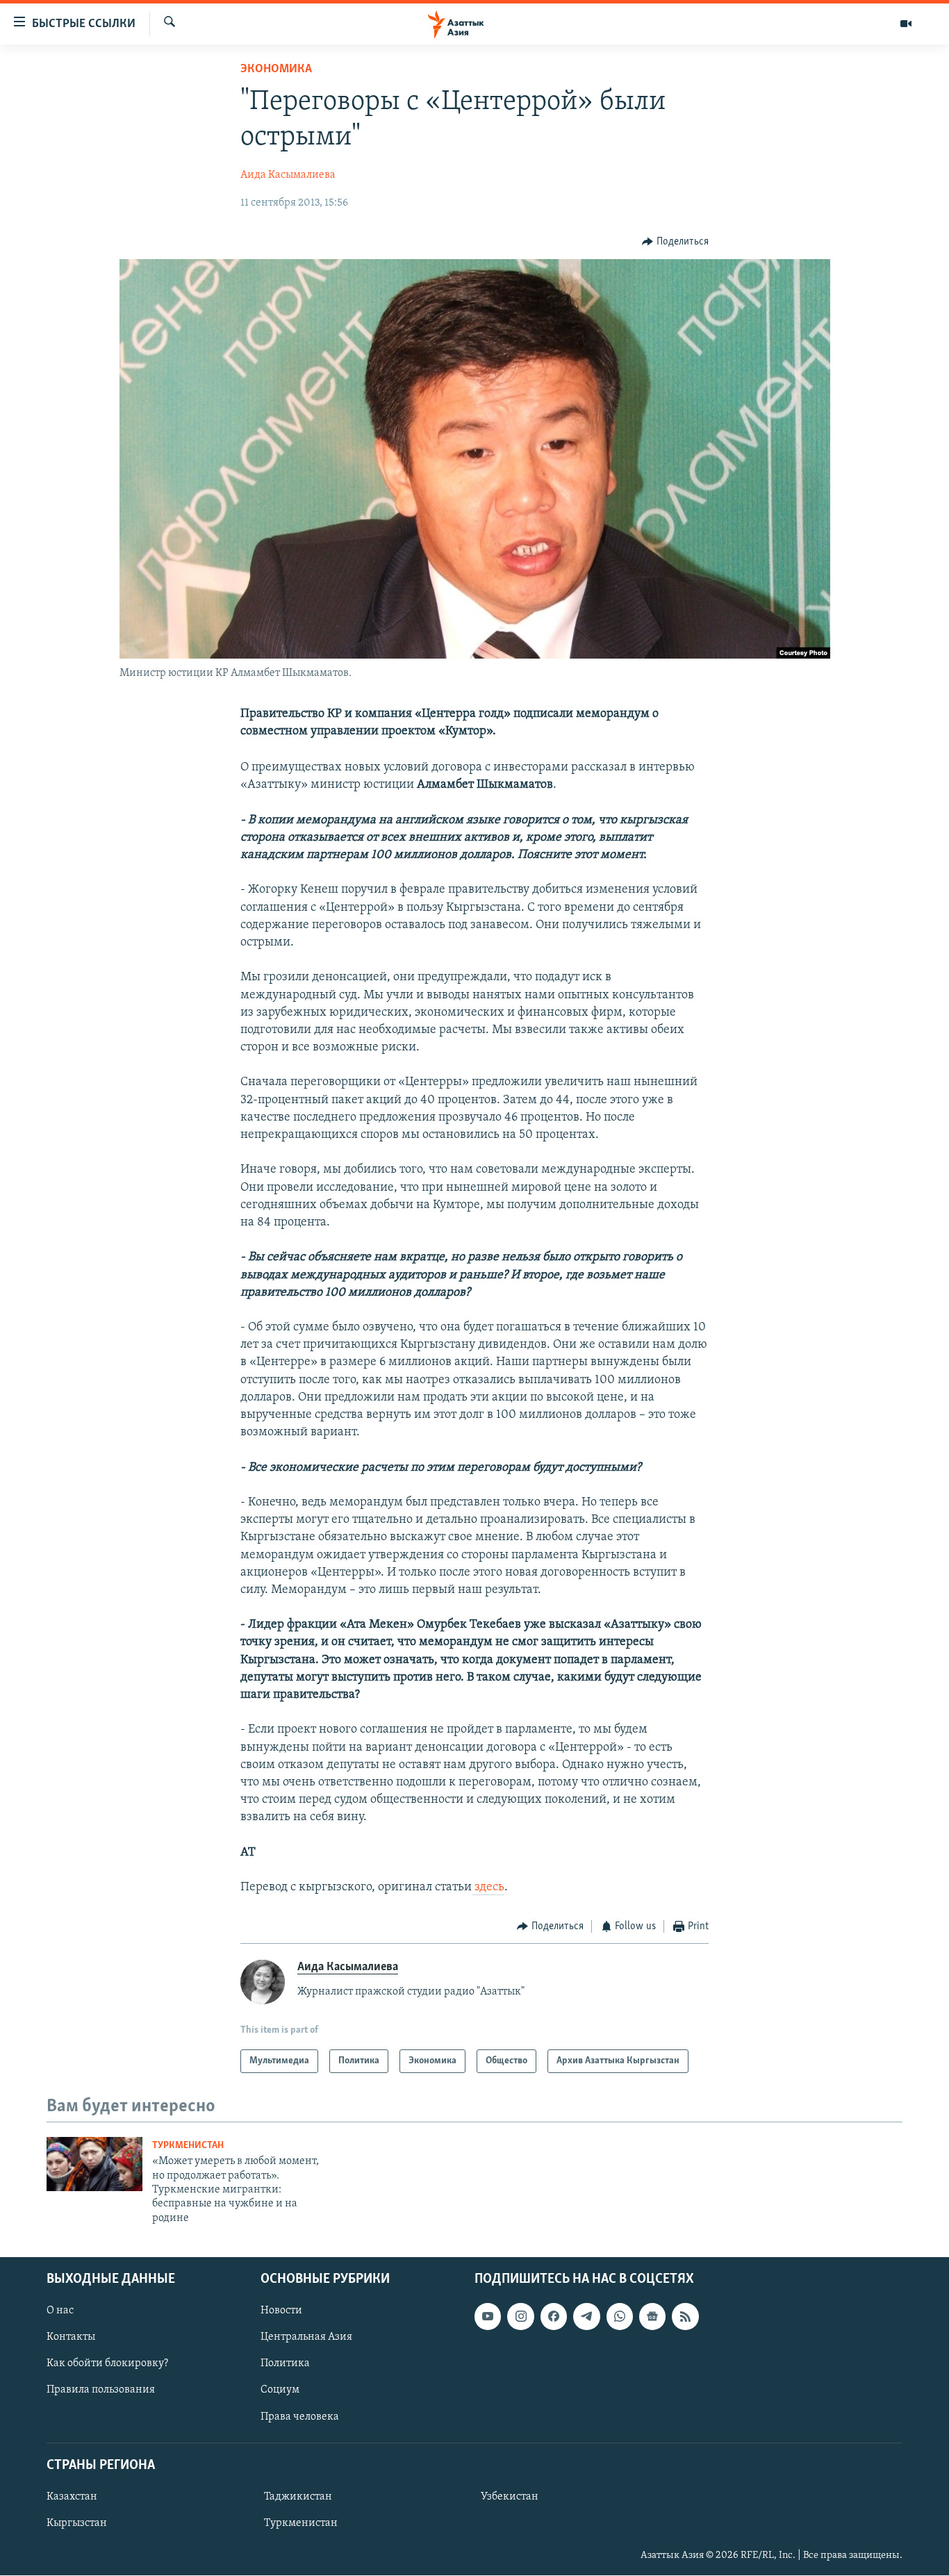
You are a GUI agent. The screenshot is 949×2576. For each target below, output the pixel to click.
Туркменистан (188, 2146)
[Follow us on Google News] (652, 2316)
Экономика (276, 69)
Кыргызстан (77, 2523)
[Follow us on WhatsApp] (620, 2316)
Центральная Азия (306, 2338)
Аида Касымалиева (288, 175)
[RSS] (685, 2316)
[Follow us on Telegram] (586, 2316)
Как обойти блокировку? (107, 2364)
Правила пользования (101, 2391)
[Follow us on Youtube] (488, 2316)
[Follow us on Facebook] (554, 2316)
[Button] (675, 242)
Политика (285, 2364)
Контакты (71, 2338)
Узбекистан (510, 2497)
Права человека (300, 2417)
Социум (280, 2391)
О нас (60, 2311)
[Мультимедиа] (906, 24)
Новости (281, 2311)
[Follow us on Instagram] (520, 2316)
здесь (488, 1888)
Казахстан (72, 2497)
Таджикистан (298, 2497)
